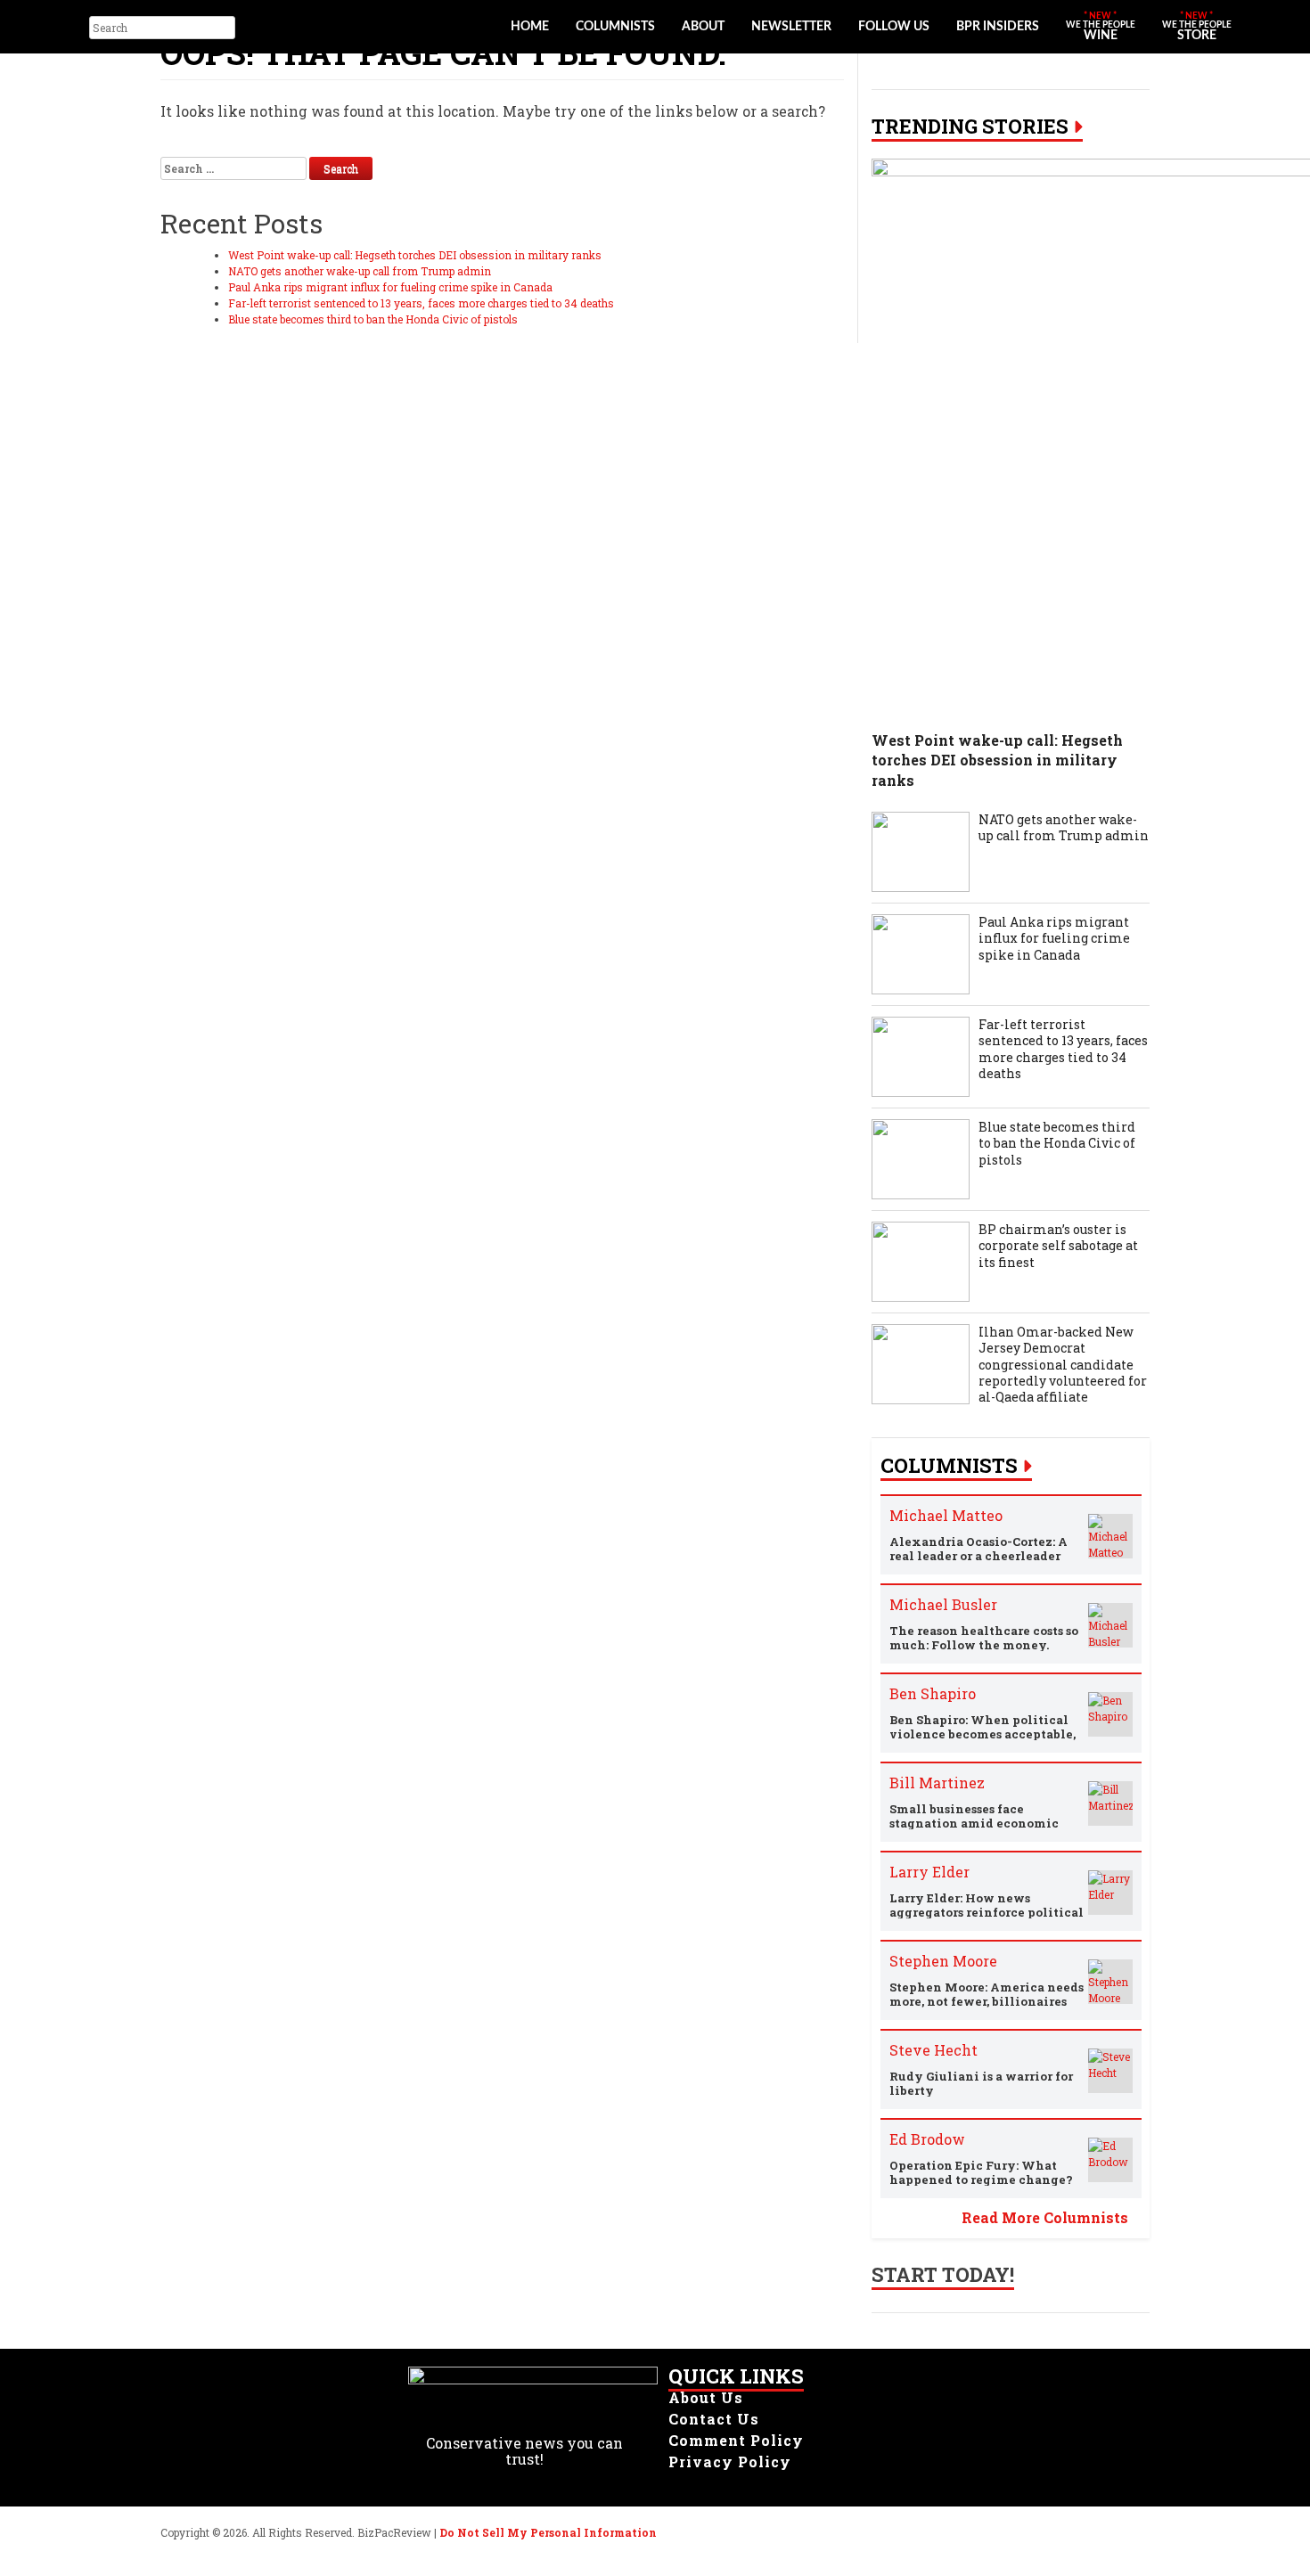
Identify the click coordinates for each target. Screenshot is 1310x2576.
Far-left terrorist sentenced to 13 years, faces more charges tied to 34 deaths (421, 303)
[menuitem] (1101, 27)
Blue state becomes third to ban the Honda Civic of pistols (373, 319)
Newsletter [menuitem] (791, 27)
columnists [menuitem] (615, 27)
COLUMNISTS (949, 1466)
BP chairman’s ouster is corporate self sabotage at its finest (1058, 1246)
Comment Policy (736, 2440)
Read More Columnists (1045, 2217)
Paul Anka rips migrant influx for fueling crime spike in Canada (390, 287)
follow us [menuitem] (894, 27)
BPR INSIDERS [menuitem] (998, 27)
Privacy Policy (730, 2462)
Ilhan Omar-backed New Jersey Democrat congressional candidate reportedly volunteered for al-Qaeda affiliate (1063, 1365)
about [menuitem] (703, 27)
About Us (706, 2397)
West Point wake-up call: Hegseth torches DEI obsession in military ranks (415, 255)
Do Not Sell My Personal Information (548, 2532)
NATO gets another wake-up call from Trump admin (360, 271)
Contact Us (714, 2419)
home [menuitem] (530, 27)
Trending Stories (970, 127)
